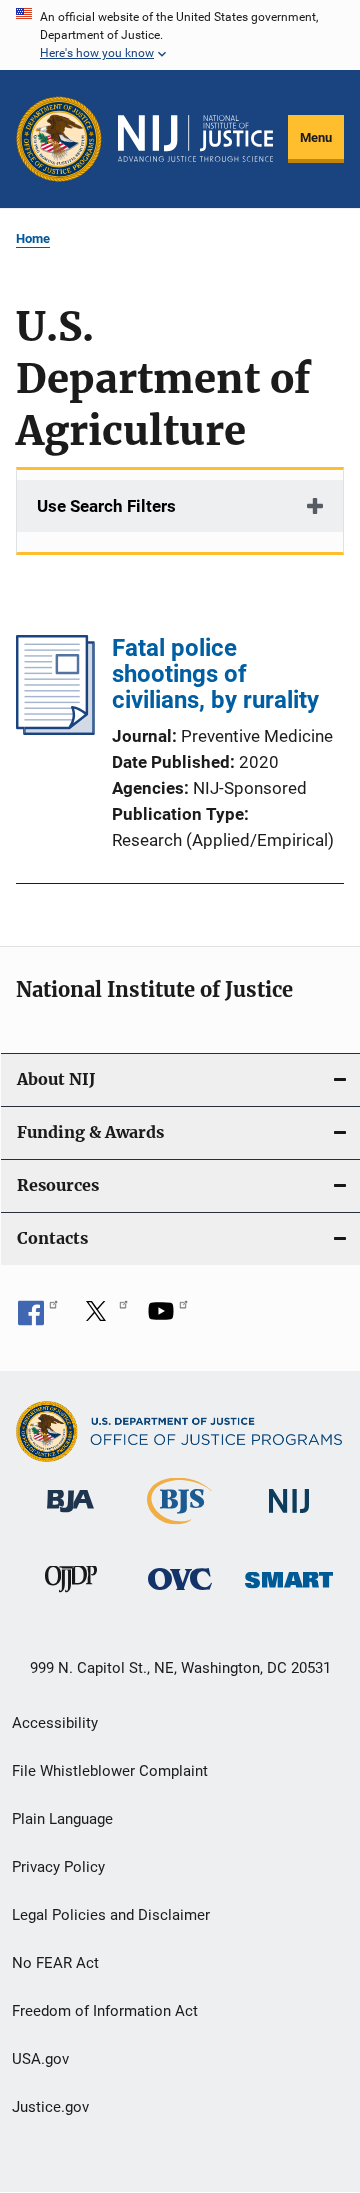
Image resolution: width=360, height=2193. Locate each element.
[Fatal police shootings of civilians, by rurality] (55, 729)
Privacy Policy (58, 1867)
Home (33, 238)
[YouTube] (168, 1318)
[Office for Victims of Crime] (180, 1593)
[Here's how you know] (180, 35)
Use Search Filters (106, 506)
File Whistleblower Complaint (110, 1771)
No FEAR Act (55, 1963)
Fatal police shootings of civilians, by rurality (215, 674)
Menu (316, 137)
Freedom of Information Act (105, 2011)
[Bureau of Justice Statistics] (179, 1528)
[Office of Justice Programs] (59, 139)
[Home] (195, 138)
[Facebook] (38, 1318)
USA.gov (40, 2059)
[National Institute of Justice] (289, 1516)
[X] (103, 1318)
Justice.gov (50, 2107)
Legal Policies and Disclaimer (111, 1915)
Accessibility (55, 1723)
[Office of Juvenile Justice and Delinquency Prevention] (71, 1596)
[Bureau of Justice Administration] (70, 1516)
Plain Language (62, 1819)
